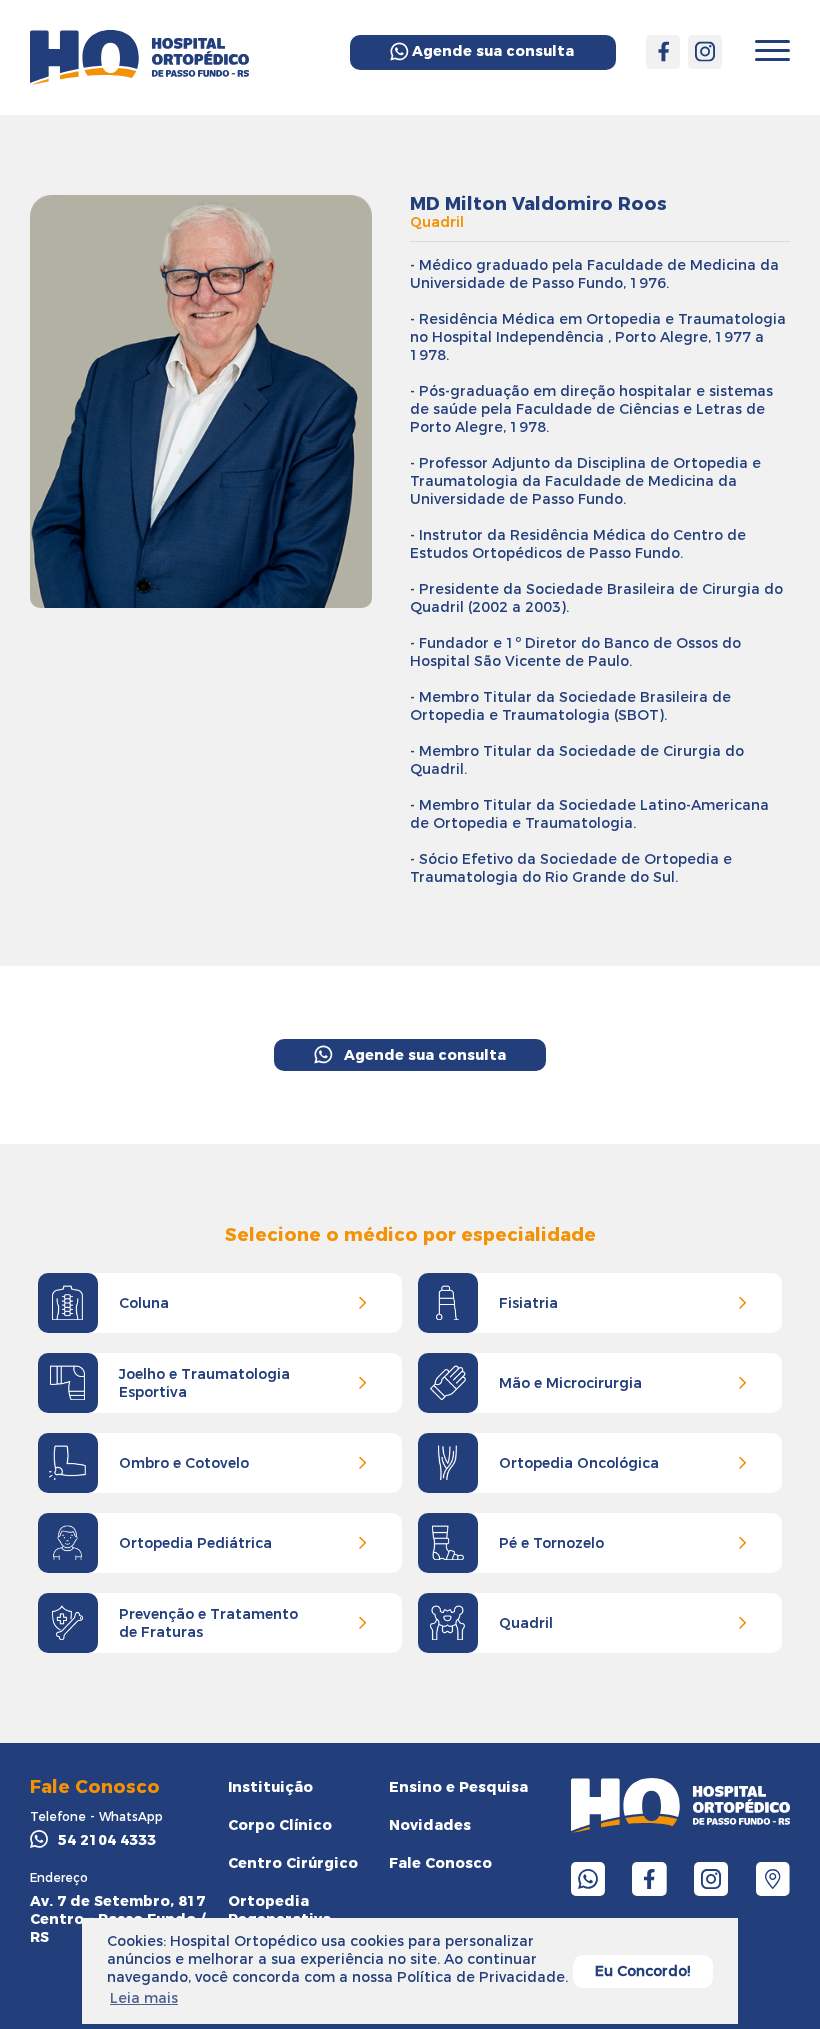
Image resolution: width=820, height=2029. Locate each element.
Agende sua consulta (493, 51)
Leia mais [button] (144, 1998)
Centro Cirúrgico (293, 1863)
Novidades (430, 1825)
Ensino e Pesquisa (458, 1787)
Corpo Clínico (280, 1825)
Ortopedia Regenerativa (279, 1910)
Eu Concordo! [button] (642, 1971)
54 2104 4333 (107, 1840)
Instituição (270, 1787)
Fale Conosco (440, 1863)
